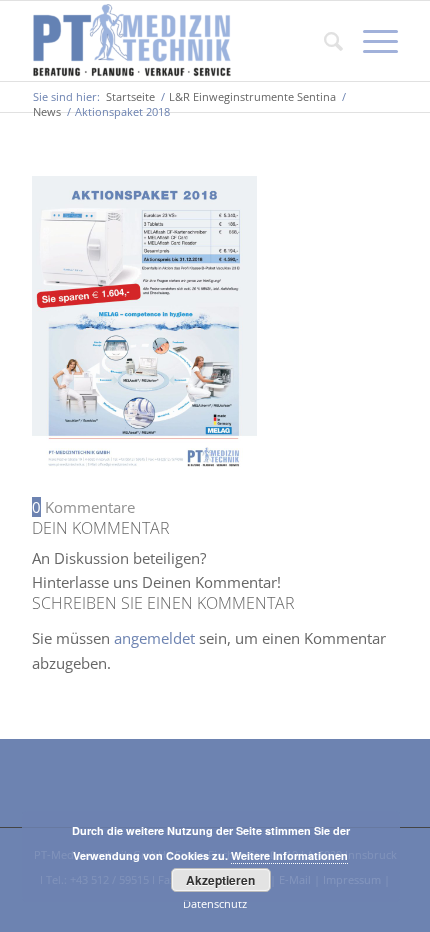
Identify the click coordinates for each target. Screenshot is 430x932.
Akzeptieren (220, 880)
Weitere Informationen (289, 855)
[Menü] (370, 41)
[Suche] (323, 41)
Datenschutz (215, 903)
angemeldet (154, 638)
